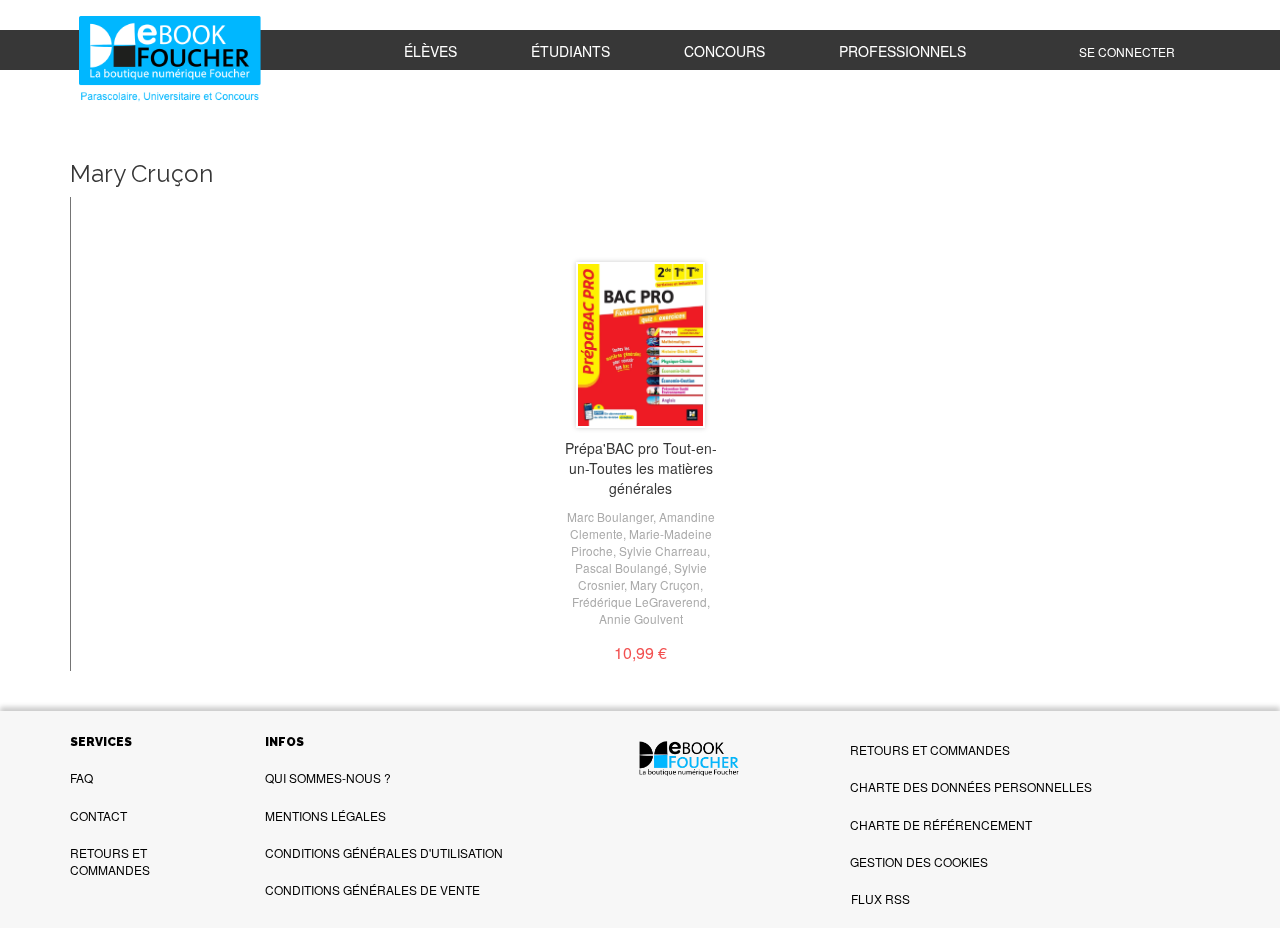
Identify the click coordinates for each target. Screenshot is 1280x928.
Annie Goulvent (641, 618)
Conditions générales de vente (372, 889)
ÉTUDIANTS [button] (570, 51)
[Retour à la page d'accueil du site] (170, 60)
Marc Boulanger (610, 516)
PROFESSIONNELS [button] (902, 51)
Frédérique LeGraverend (639, 601)
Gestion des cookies (919, 861)
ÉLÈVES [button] (430, 51)
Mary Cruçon (665, 584)
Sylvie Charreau (663, 550)
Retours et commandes (110, 861)
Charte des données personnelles (971, 786)
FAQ (81, 777)
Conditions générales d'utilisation (384, 852)
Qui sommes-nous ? (328, 777)
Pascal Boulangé (621, 567)
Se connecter (1127, 51)
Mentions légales (325, 815)
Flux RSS (880, 898)
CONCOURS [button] (724, 51)
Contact (98, 815)
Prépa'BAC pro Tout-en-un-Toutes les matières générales (641, 468)
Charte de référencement (941, 824)
